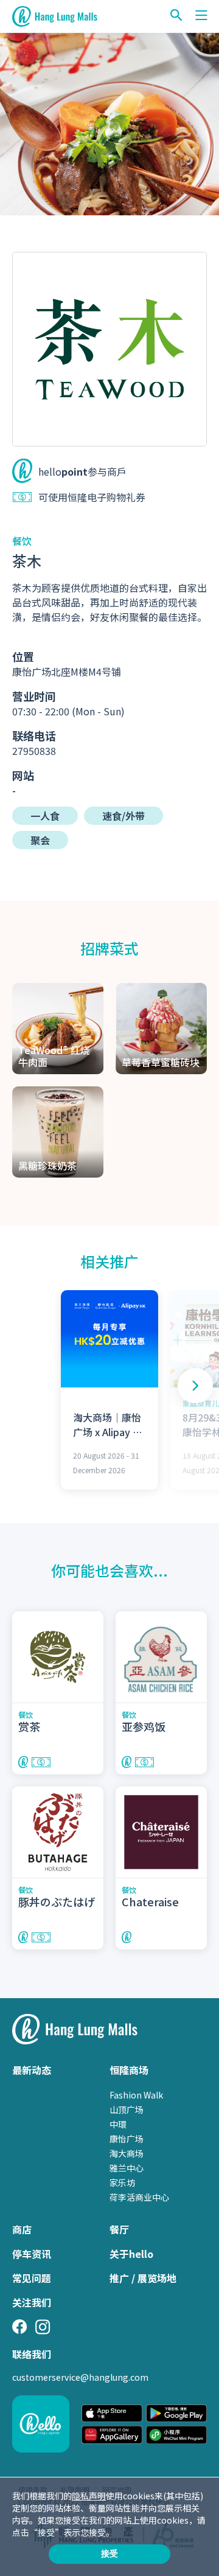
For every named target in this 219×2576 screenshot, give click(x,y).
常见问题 (32, 2278)
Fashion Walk (136, 2095)
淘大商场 (127, 2153)
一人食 (45, 816)
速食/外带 (123, 816)
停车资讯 (32, 2254)
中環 (118, 2124)
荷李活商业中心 (139, 2197)
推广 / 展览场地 (143, 2278)
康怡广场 (127, 2139)
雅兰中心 (127, 2168)
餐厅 (119, 2229)
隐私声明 (89, 2496)
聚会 (40, 840)
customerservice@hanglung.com (80, 2377)
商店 (22, 2229)
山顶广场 (127, 2109)
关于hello (131, 2254)
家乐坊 (122, 2182)
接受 (109, 2553)
